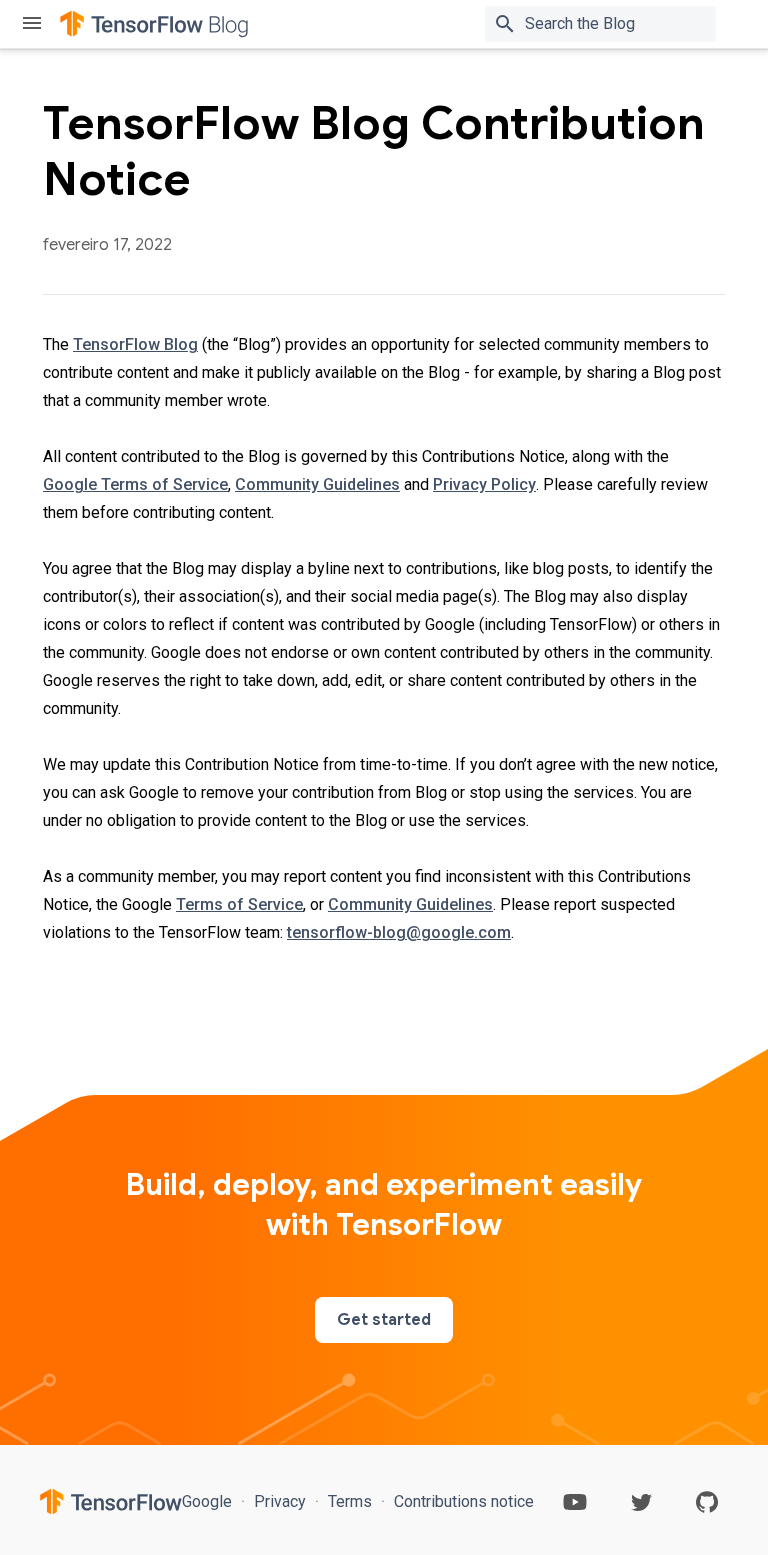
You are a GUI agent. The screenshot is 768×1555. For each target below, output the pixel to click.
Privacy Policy (484, 484)
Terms (350, 1501)
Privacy (280, 1501)
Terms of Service (239, 904)
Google (209, 1501)
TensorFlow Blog (135, 344)
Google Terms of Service (135, 484)
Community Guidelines (317, 484)
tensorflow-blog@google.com (399, 932)
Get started (384, 1320)
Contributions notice (462, 1501)
